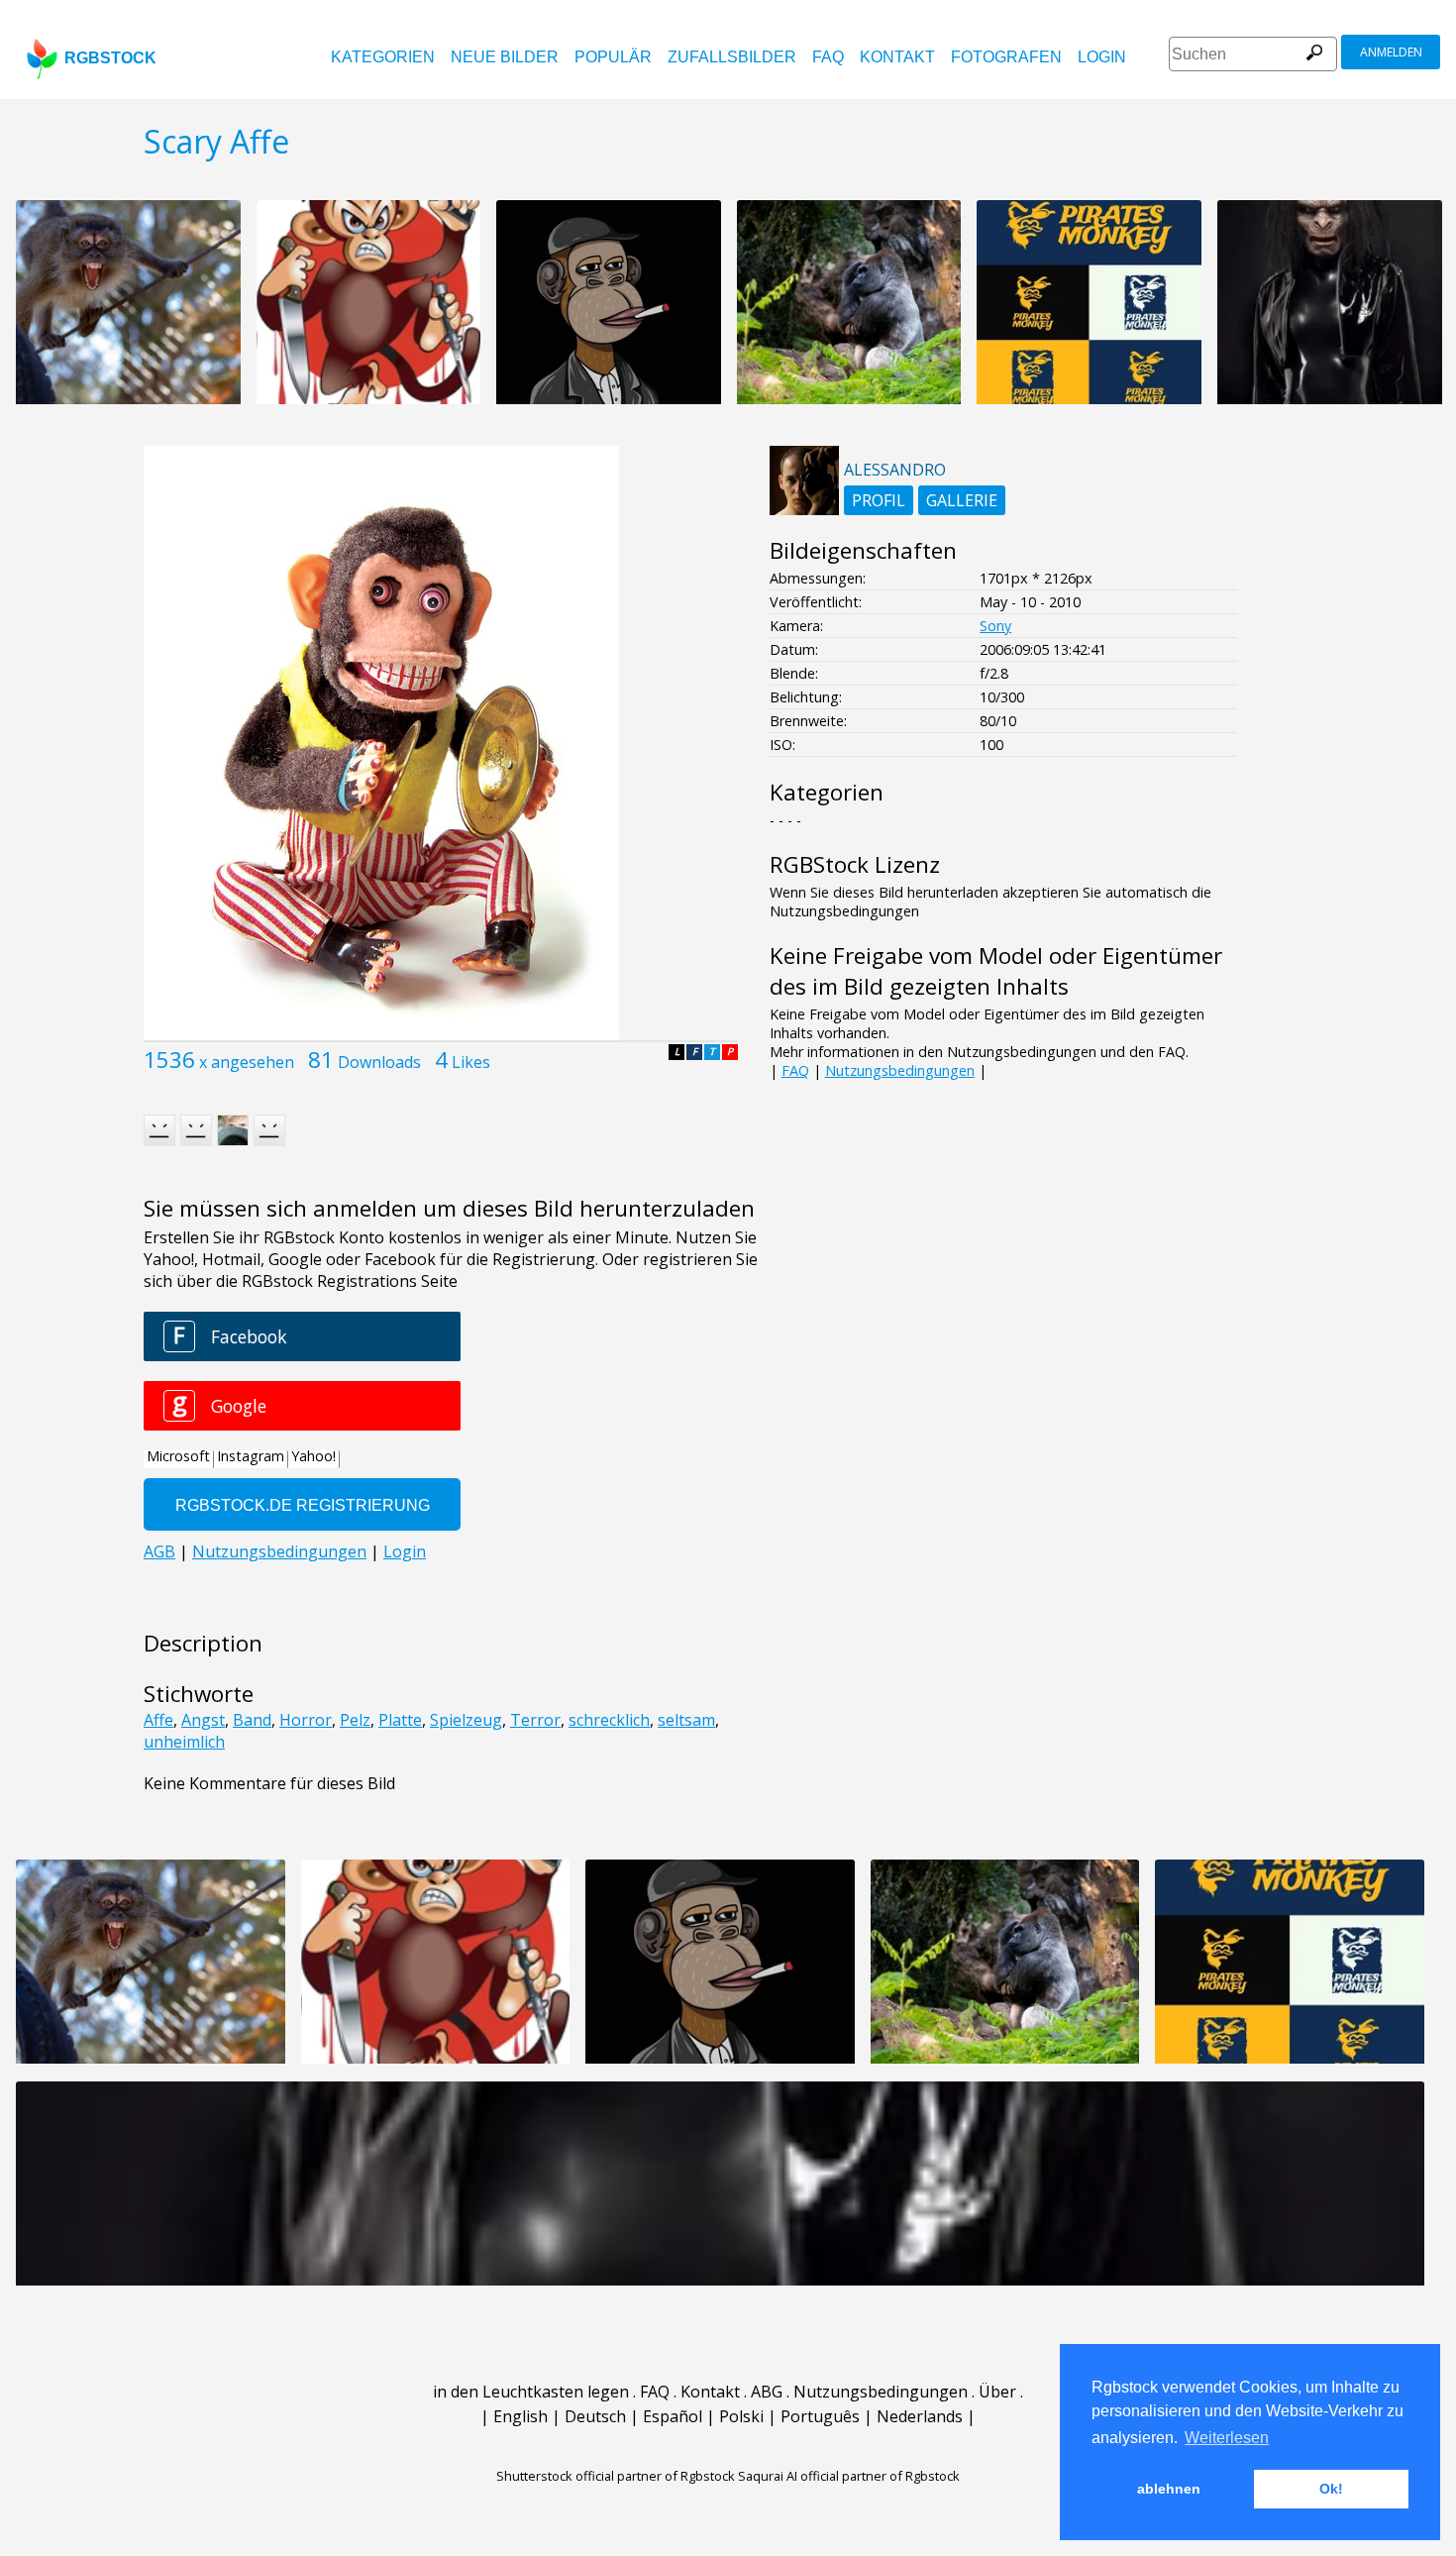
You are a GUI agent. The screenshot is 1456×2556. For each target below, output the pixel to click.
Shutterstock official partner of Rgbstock (616, 2476)
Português (820, 2416)
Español (673, 2416)
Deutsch (595, 2416)
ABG (767, 2392)
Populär (613, 57)
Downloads (379, 1062)
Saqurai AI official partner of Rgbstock (849, 2476)
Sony (995, 626)
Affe (158, 1720)
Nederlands (920, 2416)
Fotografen (1006, 57)
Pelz (355, 1720)
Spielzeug (466, 1720)
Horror (306, 1720)
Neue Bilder (505, 57)
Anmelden (1391, 52)
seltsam (686, 1720)
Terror (535, 1720)
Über (997, 2392)
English (520, 2416)
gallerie (962, 500)
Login (1102, 57)
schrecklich (609, 1720)
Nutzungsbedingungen (900, 1070)
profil (879, 500)
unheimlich (184, 1742)
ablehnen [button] (1169, 2489)
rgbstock (110, 58)
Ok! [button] (1331, 2489)
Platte (400, 1720)
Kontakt (897, 57)
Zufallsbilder (732, 57)
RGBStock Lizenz (855, 864)
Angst (203, 1720)
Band (252, 1720)
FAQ (828, 57)
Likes (471, 1062)
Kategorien (383, 57)
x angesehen (247, 1062)
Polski (741, 2416)
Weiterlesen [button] (1227, 2438)
